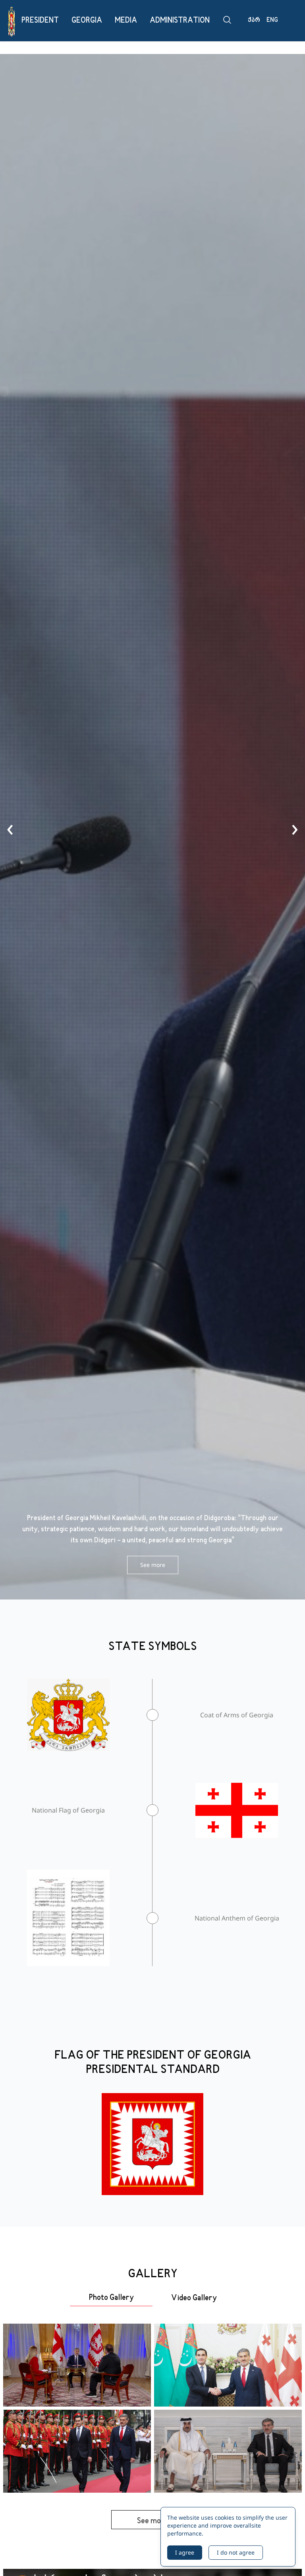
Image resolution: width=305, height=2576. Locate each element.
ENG (272, 20)
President (40, 21)
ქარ (254, 20)
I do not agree (236, 2552)
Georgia (87, 21)
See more (153, 1565)
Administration (180, 21)
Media (126, 21)
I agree (185, 2552)
